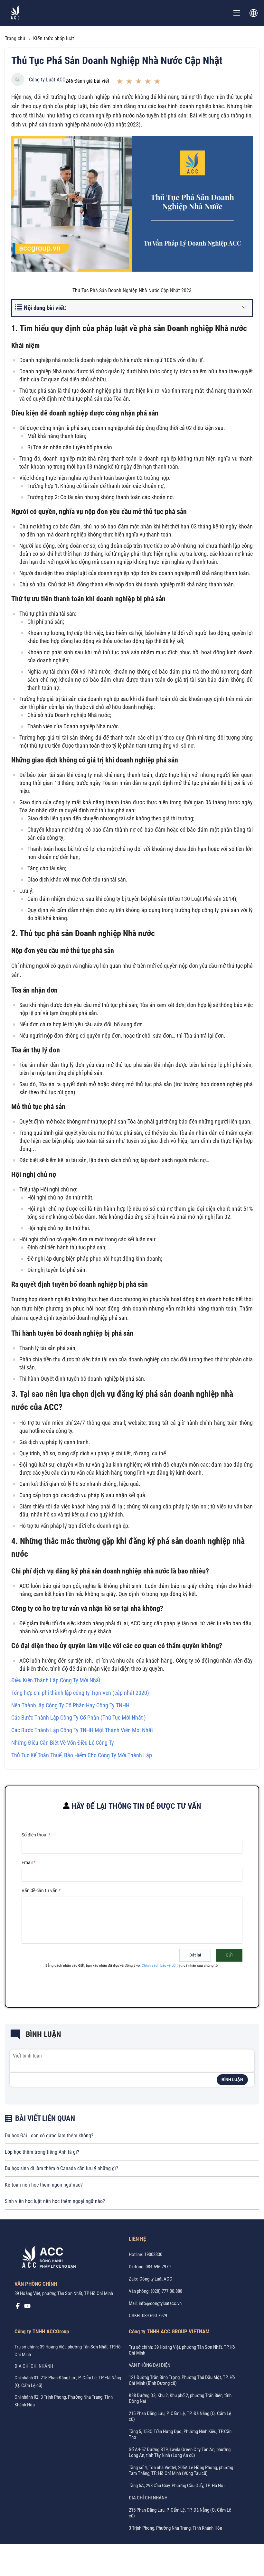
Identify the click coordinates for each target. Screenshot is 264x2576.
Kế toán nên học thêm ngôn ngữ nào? (44, 2185)
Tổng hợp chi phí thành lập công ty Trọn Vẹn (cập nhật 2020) (80, 1693)
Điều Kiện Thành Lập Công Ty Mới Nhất (56, 1680)
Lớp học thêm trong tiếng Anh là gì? (42, 2152)
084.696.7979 (158, 2267)
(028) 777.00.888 (166, 2291)
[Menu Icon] (237, 13)
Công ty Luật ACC (47, 80)
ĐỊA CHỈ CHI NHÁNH (34, 2366)
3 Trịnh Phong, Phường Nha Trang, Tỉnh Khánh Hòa (175, 2528)
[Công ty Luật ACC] (15, 13)
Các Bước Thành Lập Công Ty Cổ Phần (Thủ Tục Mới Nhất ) (79, 1717)
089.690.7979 (155, 2316)
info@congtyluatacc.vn (160, 2303)
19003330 (153, 2254)
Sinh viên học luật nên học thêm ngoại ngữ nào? (55, 2201)
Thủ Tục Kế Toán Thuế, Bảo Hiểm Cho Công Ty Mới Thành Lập (82, 1755)
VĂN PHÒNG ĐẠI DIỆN (150, 2365)
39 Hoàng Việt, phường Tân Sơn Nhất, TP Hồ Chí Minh (64, 2293)
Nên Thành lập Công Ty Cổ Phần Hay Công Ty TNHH (70, 1705)
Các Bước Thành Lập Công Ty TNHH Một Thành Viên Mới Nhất (82, 1730)
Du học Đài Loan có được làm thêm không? (49, 2136)
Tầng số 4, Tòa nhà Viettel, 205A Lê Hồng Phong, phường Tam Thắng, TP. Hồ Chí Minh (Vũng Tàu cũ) (181, 2470)
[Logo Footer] (47, 2258)
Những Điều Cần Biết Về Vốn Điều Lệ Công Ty (63, 1743)
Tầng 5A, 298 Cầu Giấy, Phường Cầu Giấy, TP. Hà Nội (177, 2486)
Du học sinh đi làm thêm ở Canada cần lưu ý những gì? (61, 2168)
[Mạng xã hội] (18, 2308)
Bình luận (232, 2080)
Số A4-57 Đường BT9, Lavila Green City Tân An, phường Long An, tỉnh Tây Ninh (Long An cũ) (180, 2452)
